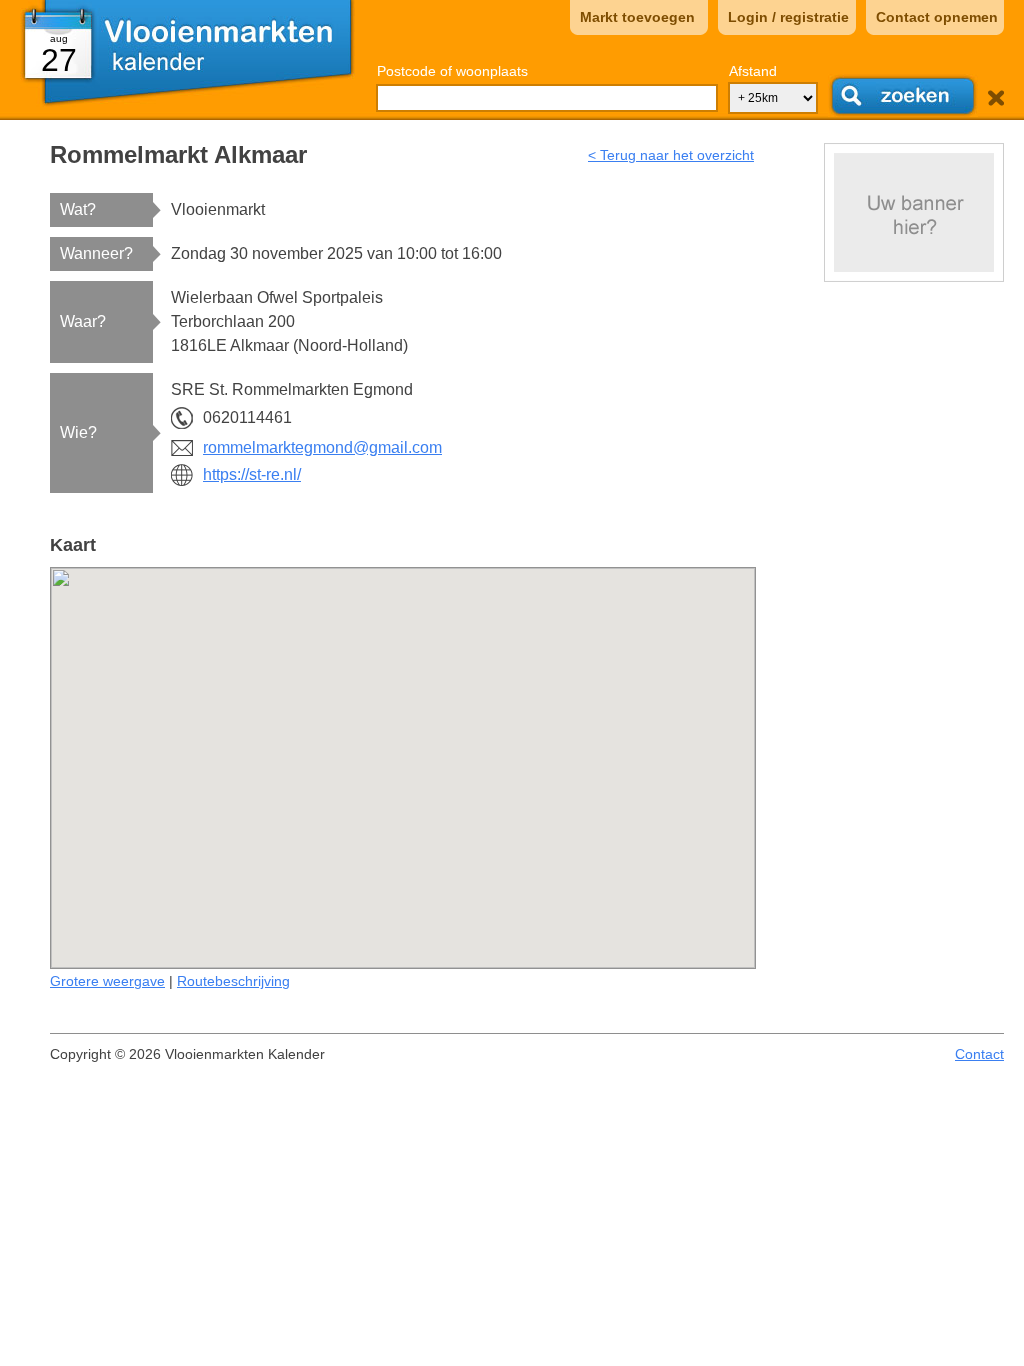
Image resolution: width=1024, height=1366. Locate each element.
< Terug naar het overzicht (671, 155)
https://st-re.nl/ (252, 474)
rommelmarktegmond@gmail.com (322, 447)
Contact (979, 1054)
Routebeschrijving (233, 981)
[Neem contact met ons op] (914, 212)
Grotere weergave (107, 981)
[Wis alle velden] (996, 98)
